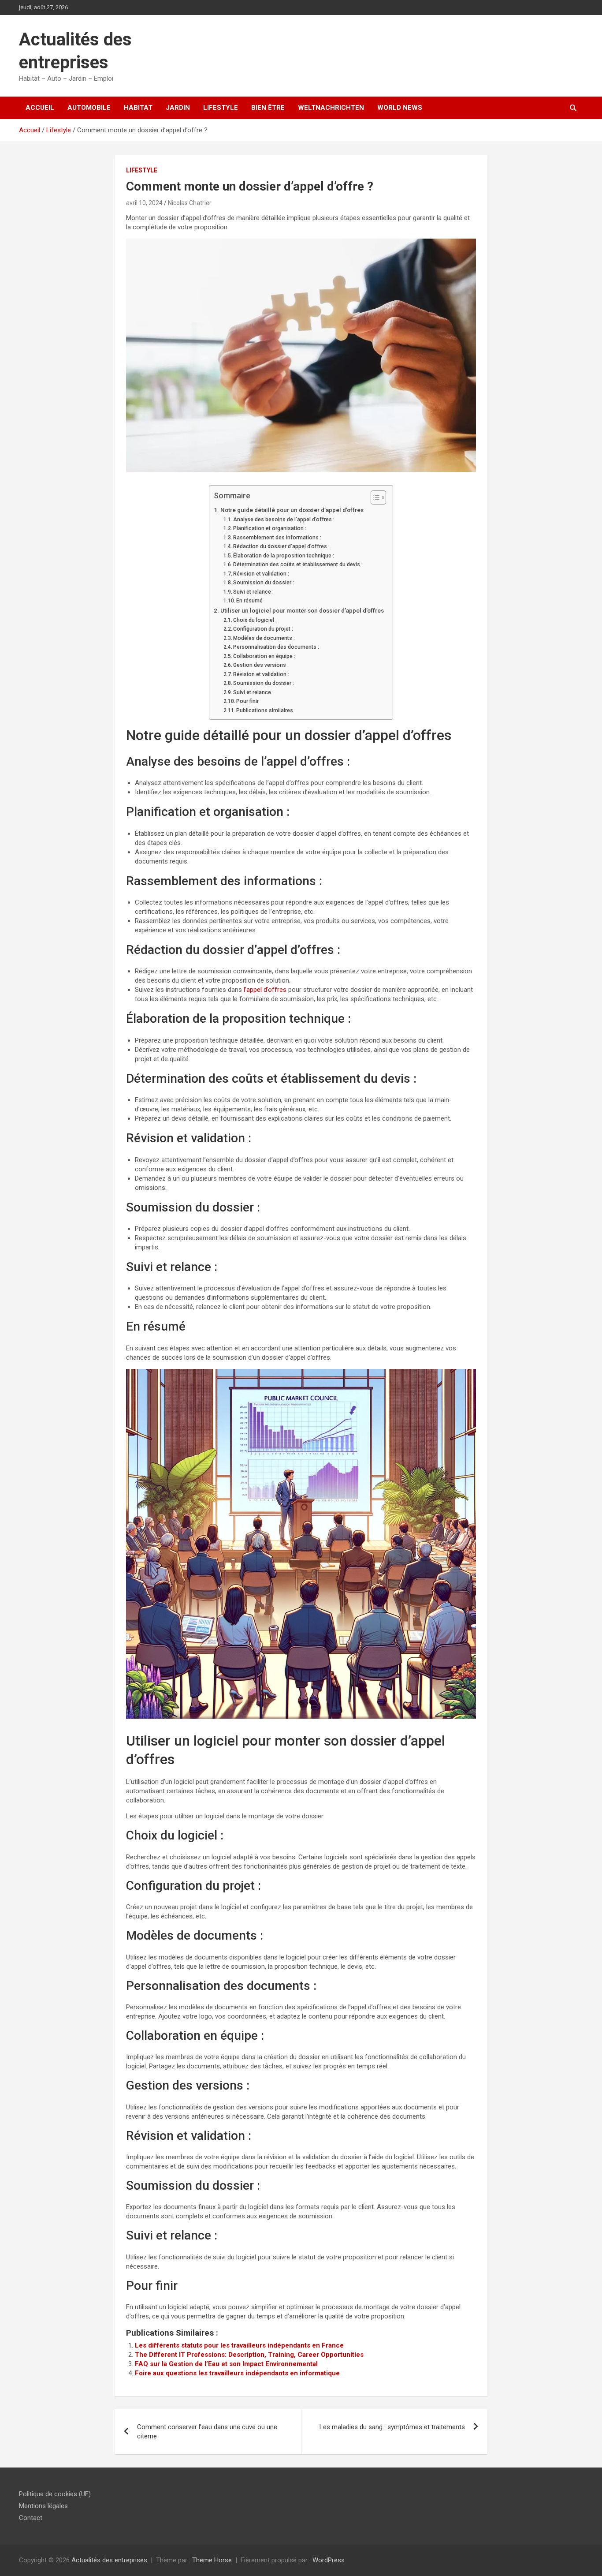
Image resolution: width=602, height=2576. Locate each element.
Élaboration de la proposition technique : (284, 556)
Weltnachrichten (331, 108)
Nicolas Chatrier (190, 203)
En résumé (249, 601)
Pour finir (247, 701)
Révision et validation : (261, 574)
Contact (31, 2518)
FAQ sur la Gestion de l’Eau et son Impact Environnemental (226, 2364)
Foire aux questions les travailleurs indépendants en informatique (237, 2373)
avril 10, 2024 (144, 203)
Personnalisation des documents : (276, 647)
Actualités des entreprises (109, 2560)
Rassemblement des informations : (277, 538)
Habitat (138, 108)
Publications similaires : (266, 710)
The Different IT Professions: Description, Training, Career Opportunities (249, 2355)
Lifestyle (221, 108)
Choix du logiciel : (255, 620)
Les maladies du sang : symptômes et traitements (392, 2427)
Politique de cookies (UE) (55, 2494)
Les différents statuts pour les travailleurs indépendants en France (239, 2345)
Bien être (268, 108)
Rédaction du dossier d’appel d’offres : (281, 546)
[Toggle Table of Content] (374, 497)
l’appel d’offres (265, 990)
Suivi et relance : (253, 592)
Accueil (40, 108)
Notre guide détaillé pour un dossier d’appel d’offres (292, 510)
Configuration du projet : (263, 629)
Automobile (89, 108)
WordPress (329, 2560)
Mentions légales (43, 2506)
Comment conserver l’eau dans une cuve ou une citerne (207, 2432)
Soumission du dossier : (264, 583)
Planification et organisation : (270, 528)
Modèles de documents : (264, 638)
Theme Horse (212, 2560)
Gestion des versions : (261, 665)
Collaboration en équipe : (264, 656)
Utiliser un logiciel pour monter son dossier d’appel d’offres (302, 610)
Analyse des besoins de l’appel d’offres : (284, 520)
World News (400, 108)
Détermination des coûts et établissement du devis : (298, 565)
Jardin (178, 108)
